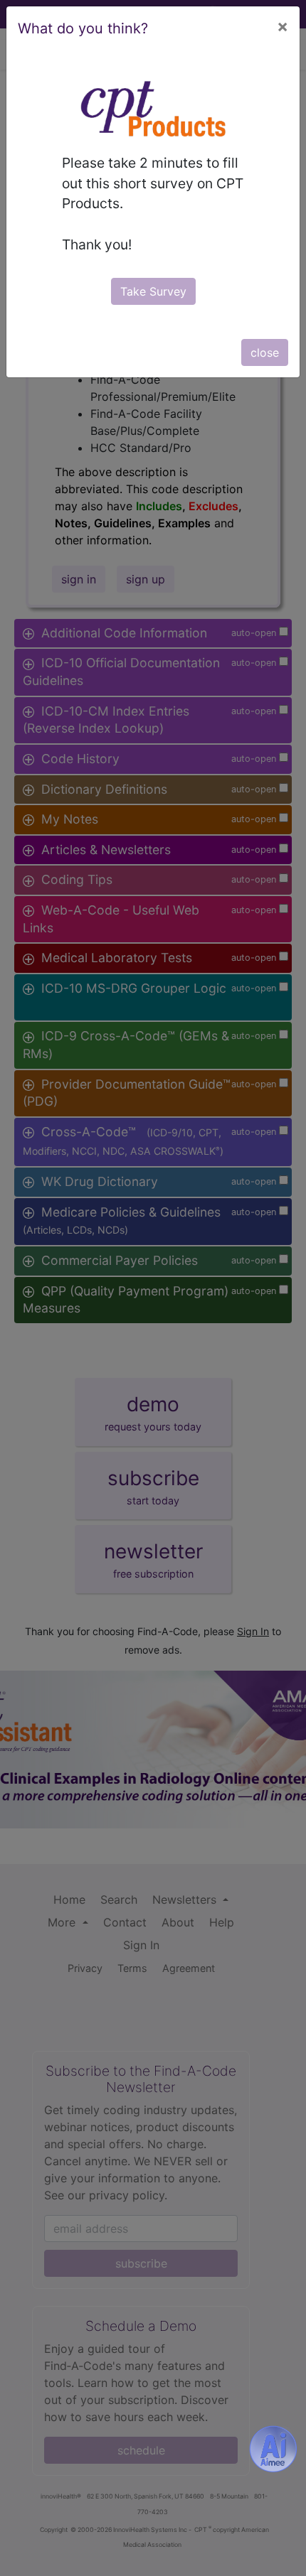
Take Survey (153, 291)
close (265, 352)
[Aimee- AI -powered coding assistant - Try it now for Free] (273, 2449)
